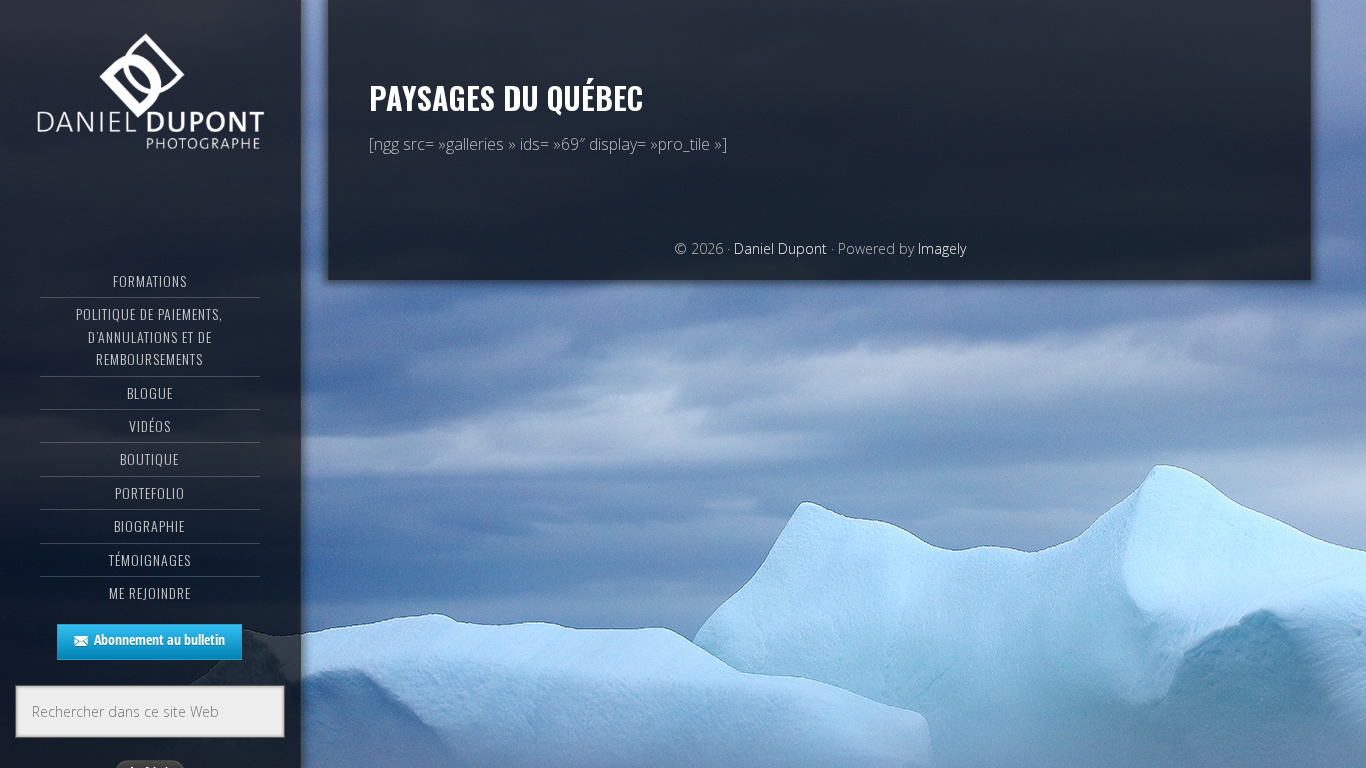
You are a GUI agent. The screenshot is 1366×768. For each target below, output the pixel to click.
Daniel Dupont (150, 95)
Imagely (942, 248)
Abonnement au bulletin (159, 639)
